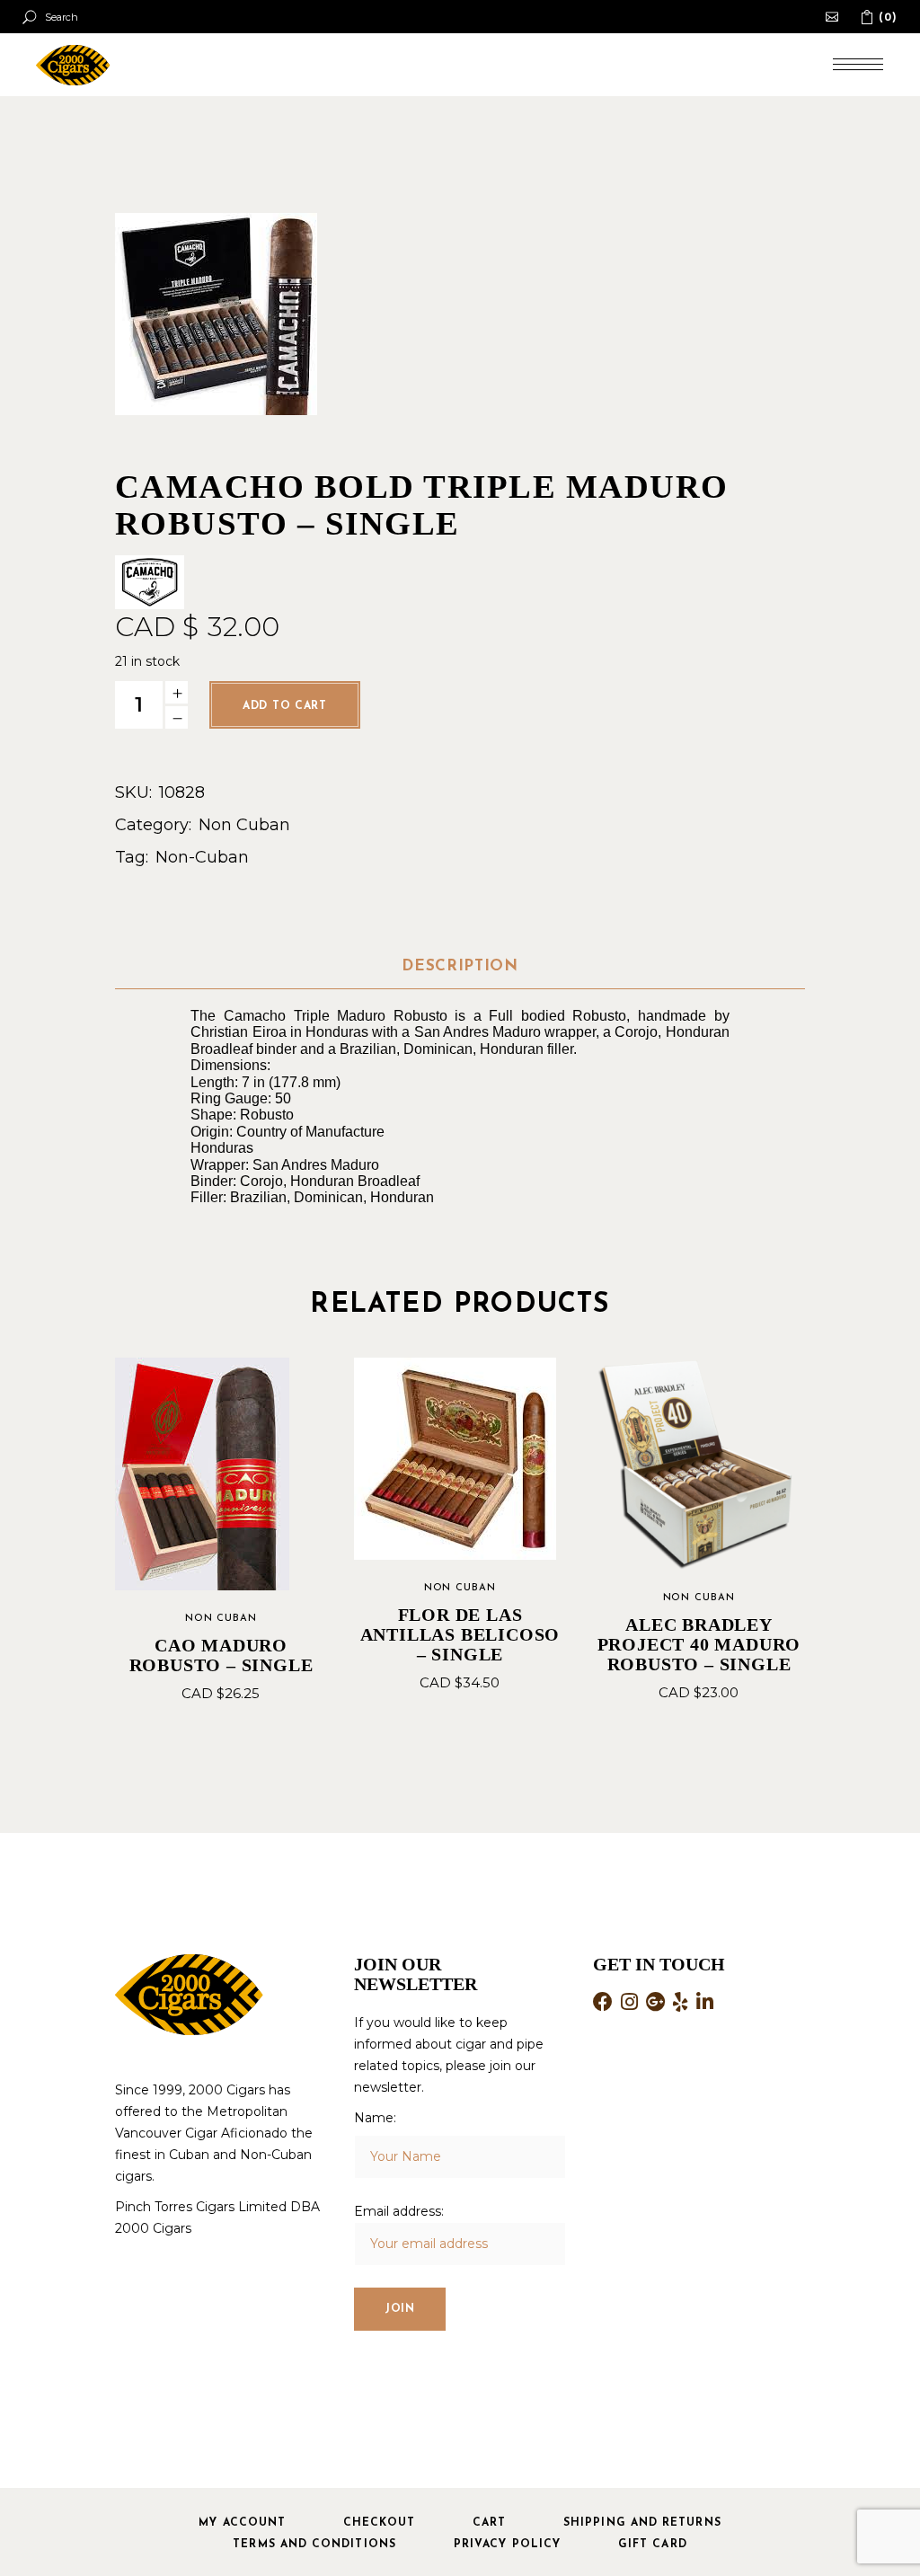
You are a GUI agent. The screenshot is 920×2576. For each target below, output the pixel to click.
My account (242, 2523)
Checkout (379, 2523)
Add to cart (285, 706)
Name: (375, 2118)
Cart (489, 2523)
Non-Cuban (202, 857)
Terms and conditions (314, 2545)
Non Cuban (244, 825)
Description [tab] (460, 966)
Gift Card (653, 2545)
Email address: (399, 2211)
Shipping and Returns (642, 2523)
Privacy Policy (507, 2545)
